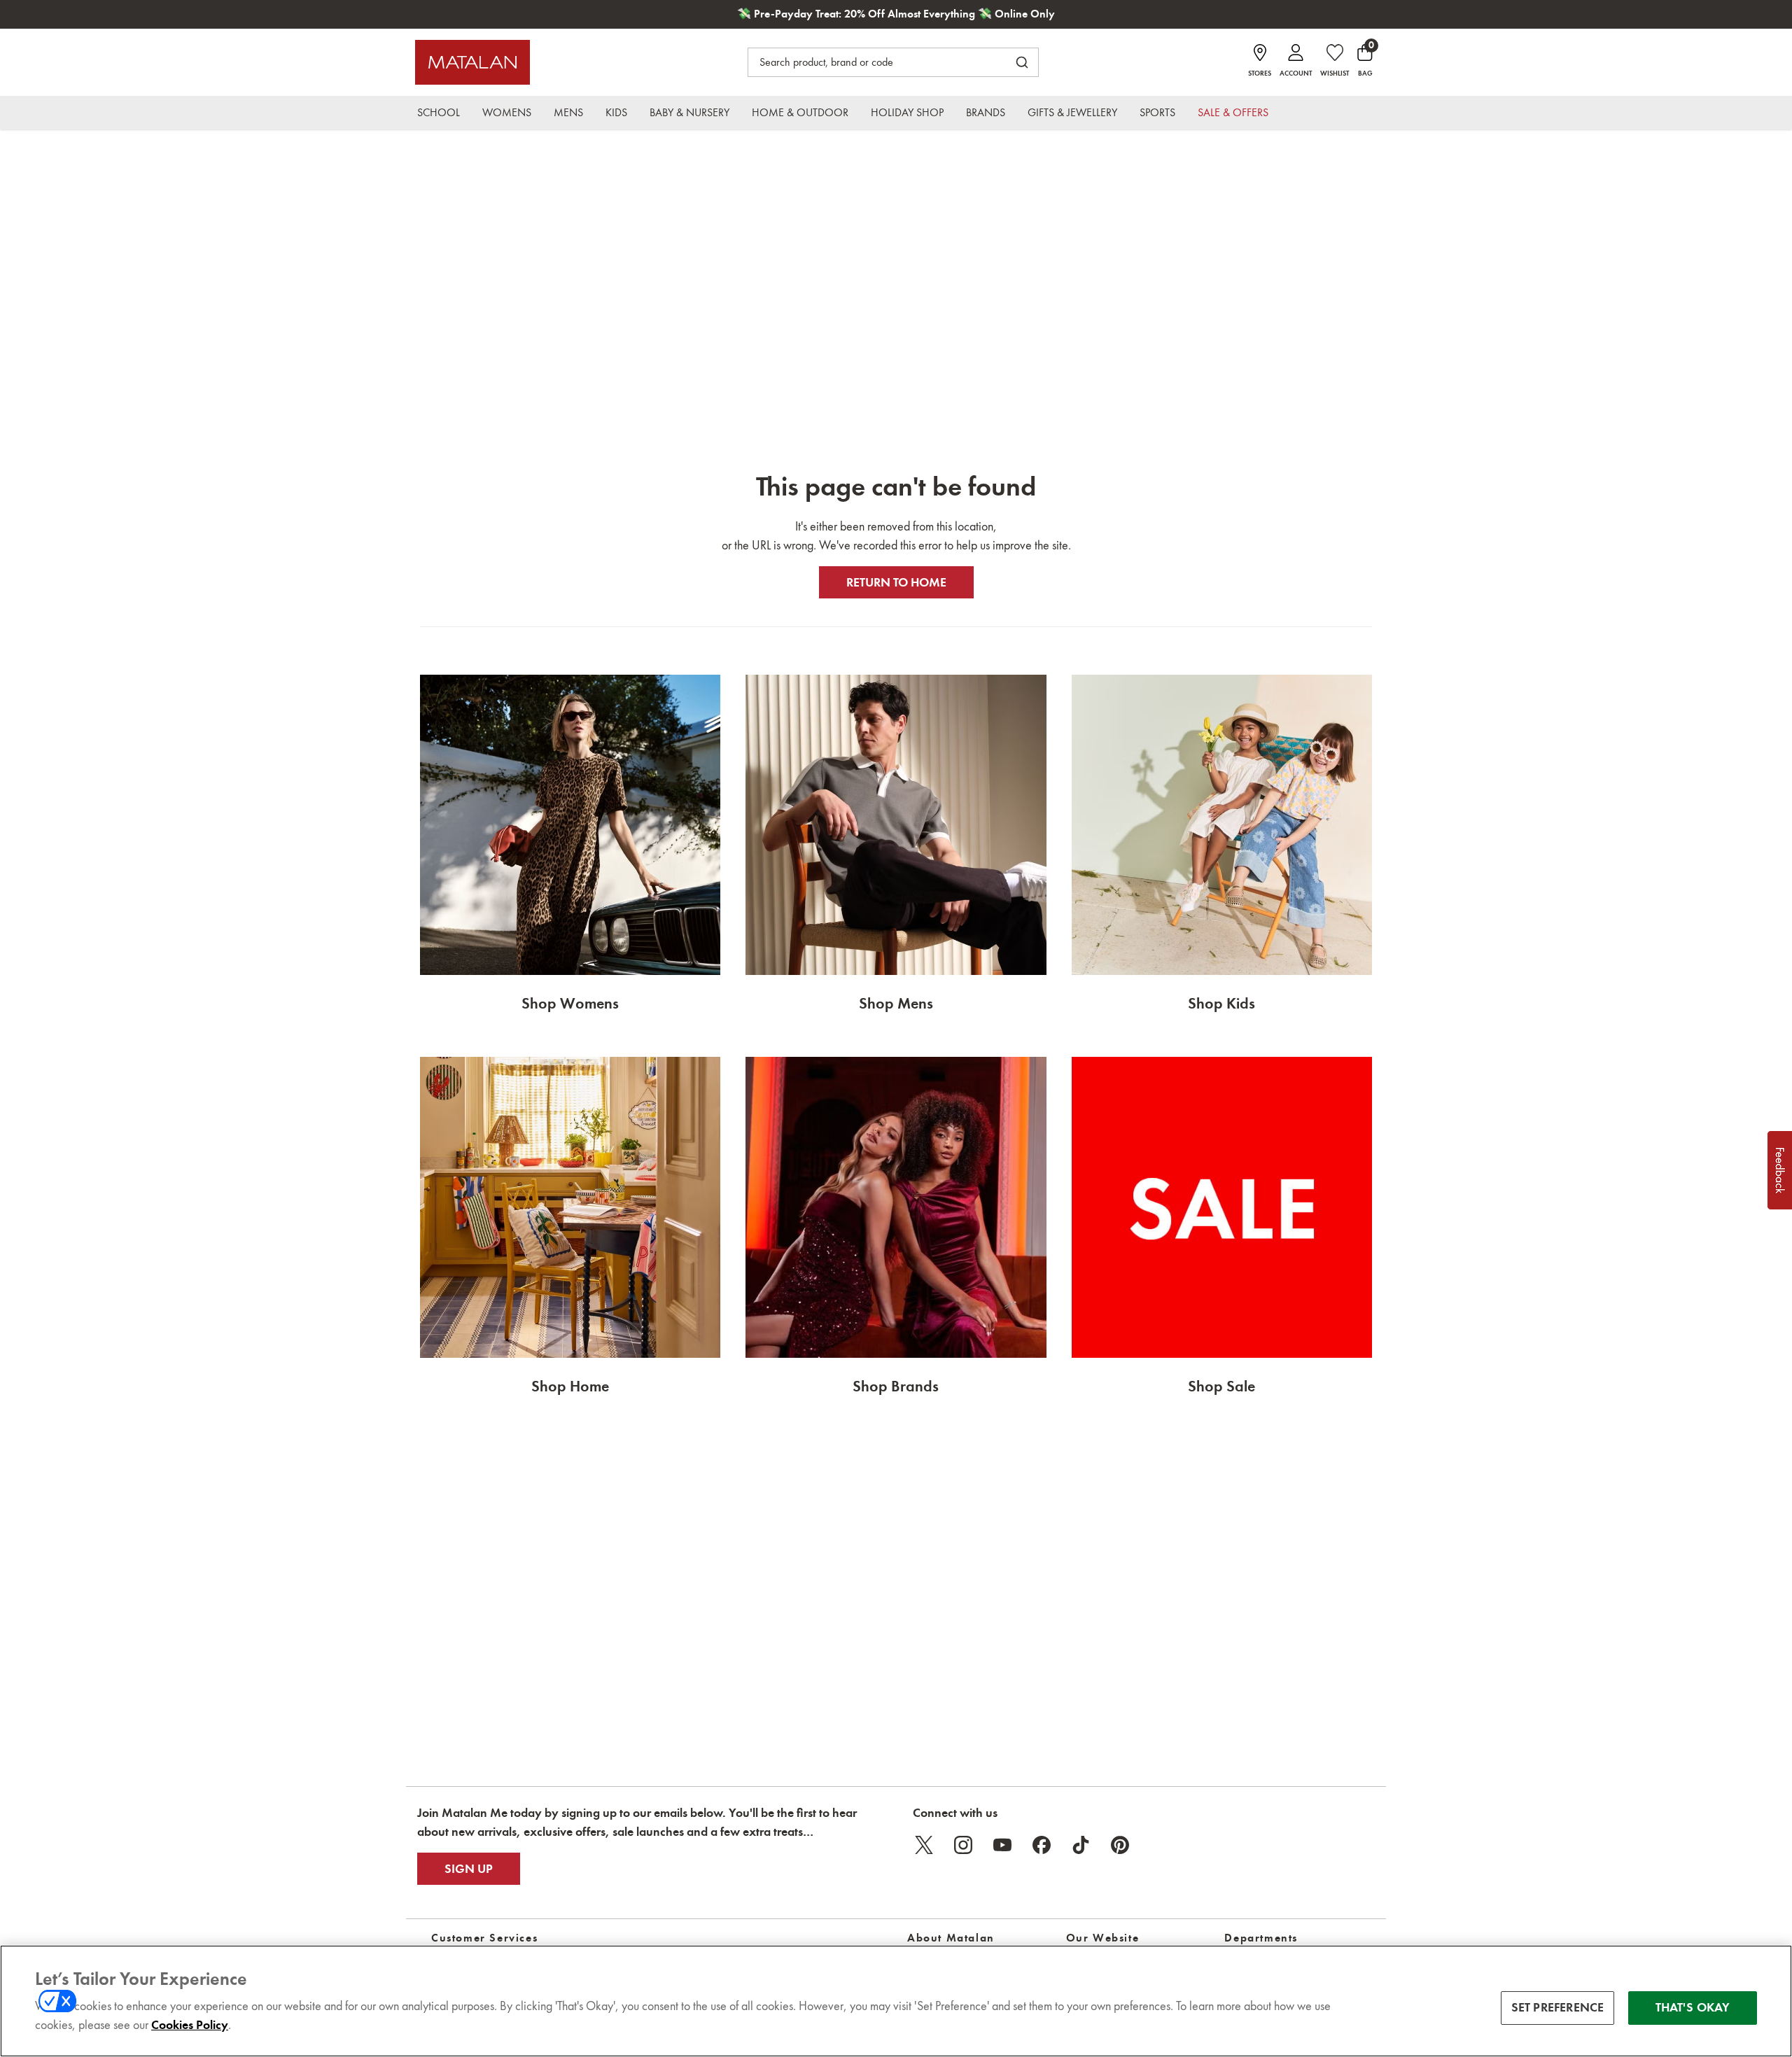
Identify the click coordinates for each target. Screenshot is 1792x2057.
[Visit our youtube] (1002, 1845)
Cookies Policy (190, 2025)
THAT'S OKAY (1693, 2007)
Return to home (896, 582)
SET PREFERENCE (1558, 2007)
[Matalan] (472, 62)
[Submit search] (1022, 62)
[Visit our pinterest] (1120, 1845)
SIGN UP (469, 1869)
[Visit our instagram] (963, 1845)
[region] (896, 2001)
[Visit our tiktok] (1081, 1845)
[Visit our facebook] (1042, 1845)
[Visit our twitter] (924, 1845)
